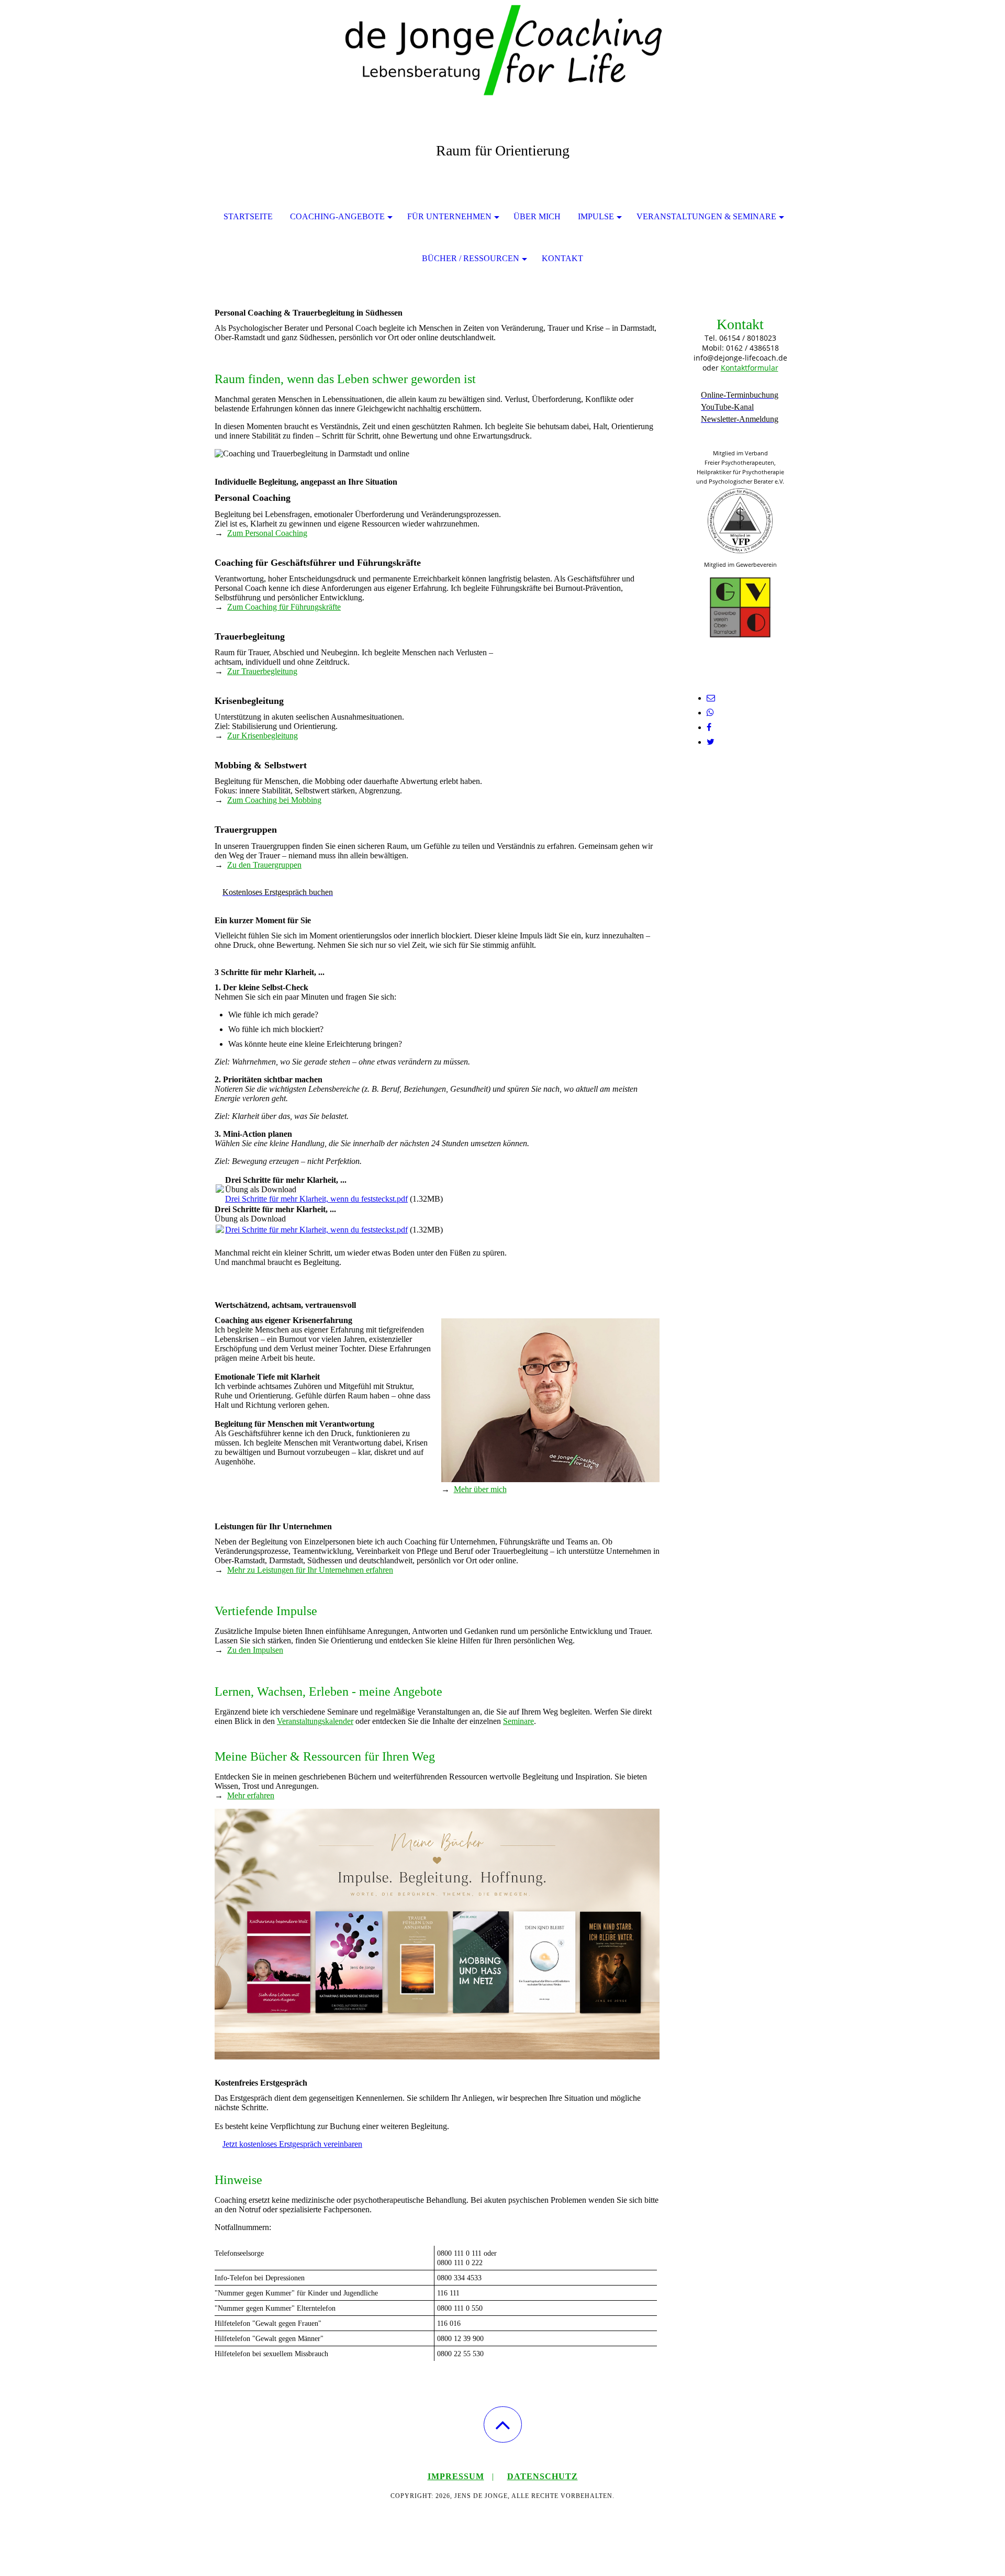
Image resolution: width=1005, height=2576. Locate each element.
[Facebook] (709, 727)
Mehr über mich (480, 1489)
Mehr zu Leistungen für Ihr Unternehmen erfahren (310, 1570)
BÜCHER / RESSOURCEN (471, 258)
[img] (502, 52)
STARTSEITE (248, 216)
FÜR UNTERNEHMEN (449, 216)
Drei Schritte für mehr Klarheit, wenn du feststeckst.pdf (316, 1199)
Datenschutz (543, 2476)
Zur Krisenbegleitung (263, 736)
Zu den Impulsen (255, 1650)
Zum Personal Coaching (267, 533)
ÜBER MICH (537, 216)
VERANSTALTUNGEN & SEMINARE (706, 216)
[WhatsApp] (710, 713)
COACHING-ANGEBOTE (337, 216)
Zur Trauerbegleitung (262, 671)
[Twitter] (711, 742)
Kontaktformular (750, 368)
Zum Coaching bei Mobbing (274, 800)
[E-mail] (711, 698)
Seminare (518, 1721)
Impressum (456, 2476)
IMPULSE (596, 216)
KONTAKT (562, 258)
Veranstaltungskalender (315, 1721)
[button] (503, 2424)
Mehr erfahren (251, 1795)
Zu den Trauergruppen (264, 865)
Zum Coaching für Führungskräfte (284, 607)
